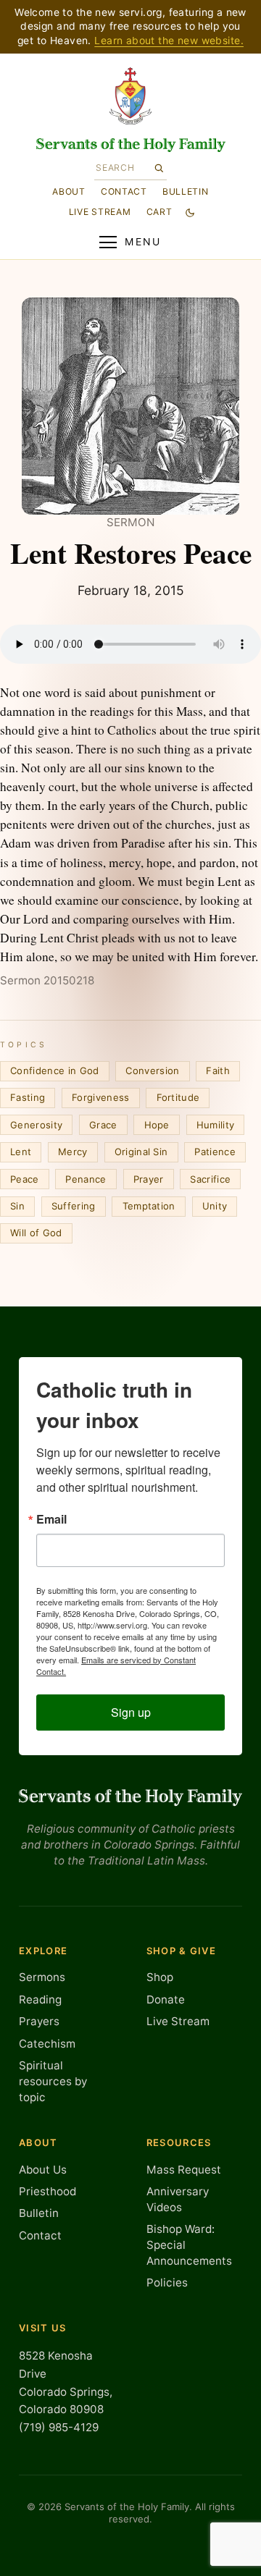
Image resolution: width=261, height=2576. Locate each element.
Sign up (131, 1712)
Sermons (42, 1977)
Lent (21, 1152)
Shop (160, 1977)
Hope (157, 1125)
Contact (124, 191)
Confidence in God (55, 1070)
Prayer (149, 1179)
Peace (25, 1179)
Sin (17, 1206)
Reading (40, 1999)
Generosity (36, 1125)
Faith (218, 1070)
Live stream (100, 212)
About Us (43, 2170)
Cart (159, 212)
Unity (215, 1206)
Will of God (36, 1233)
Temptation (149, 1206)
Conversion (152, 1070)
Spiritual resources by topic (53, 2081)
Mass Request (184, 2170)
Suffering (74, 1206)
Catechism (47, 2044)
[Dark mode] (190, 212)
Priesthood (47, 2191)
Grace (103, 1125)
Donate (166, 1999)
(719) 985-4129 (59, 2427)
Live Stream (178, 2021)
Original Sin (141, 1152)
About (69, 191)
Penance (86, 1179)
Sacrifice (210, 1179)
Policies (167, 2282)
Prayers (39, 2021)
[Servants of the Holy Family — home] (131, 145)
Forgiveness (101, 1097)
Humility (216, 1125)
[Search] (159, 168)
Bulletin (186, 191)
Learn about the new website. (169, 41)
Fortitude (178, 1097)
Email (51, 1519)
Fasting (28, 1097)
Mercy (73, 1152)
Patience (215, 1152)
